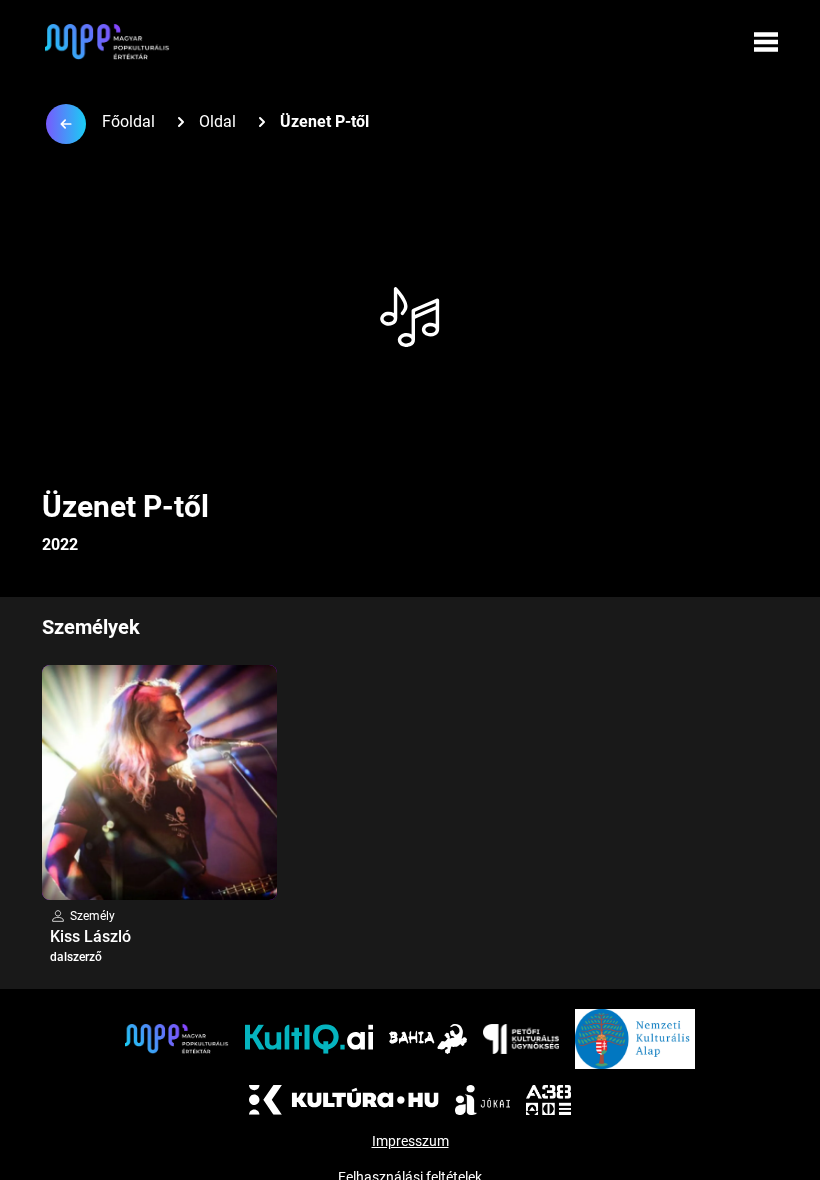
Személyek (91, 627)
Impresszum (410, 1141)
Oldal (217, 121)
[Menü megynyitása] (766, 42)
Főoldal (128, 121)
